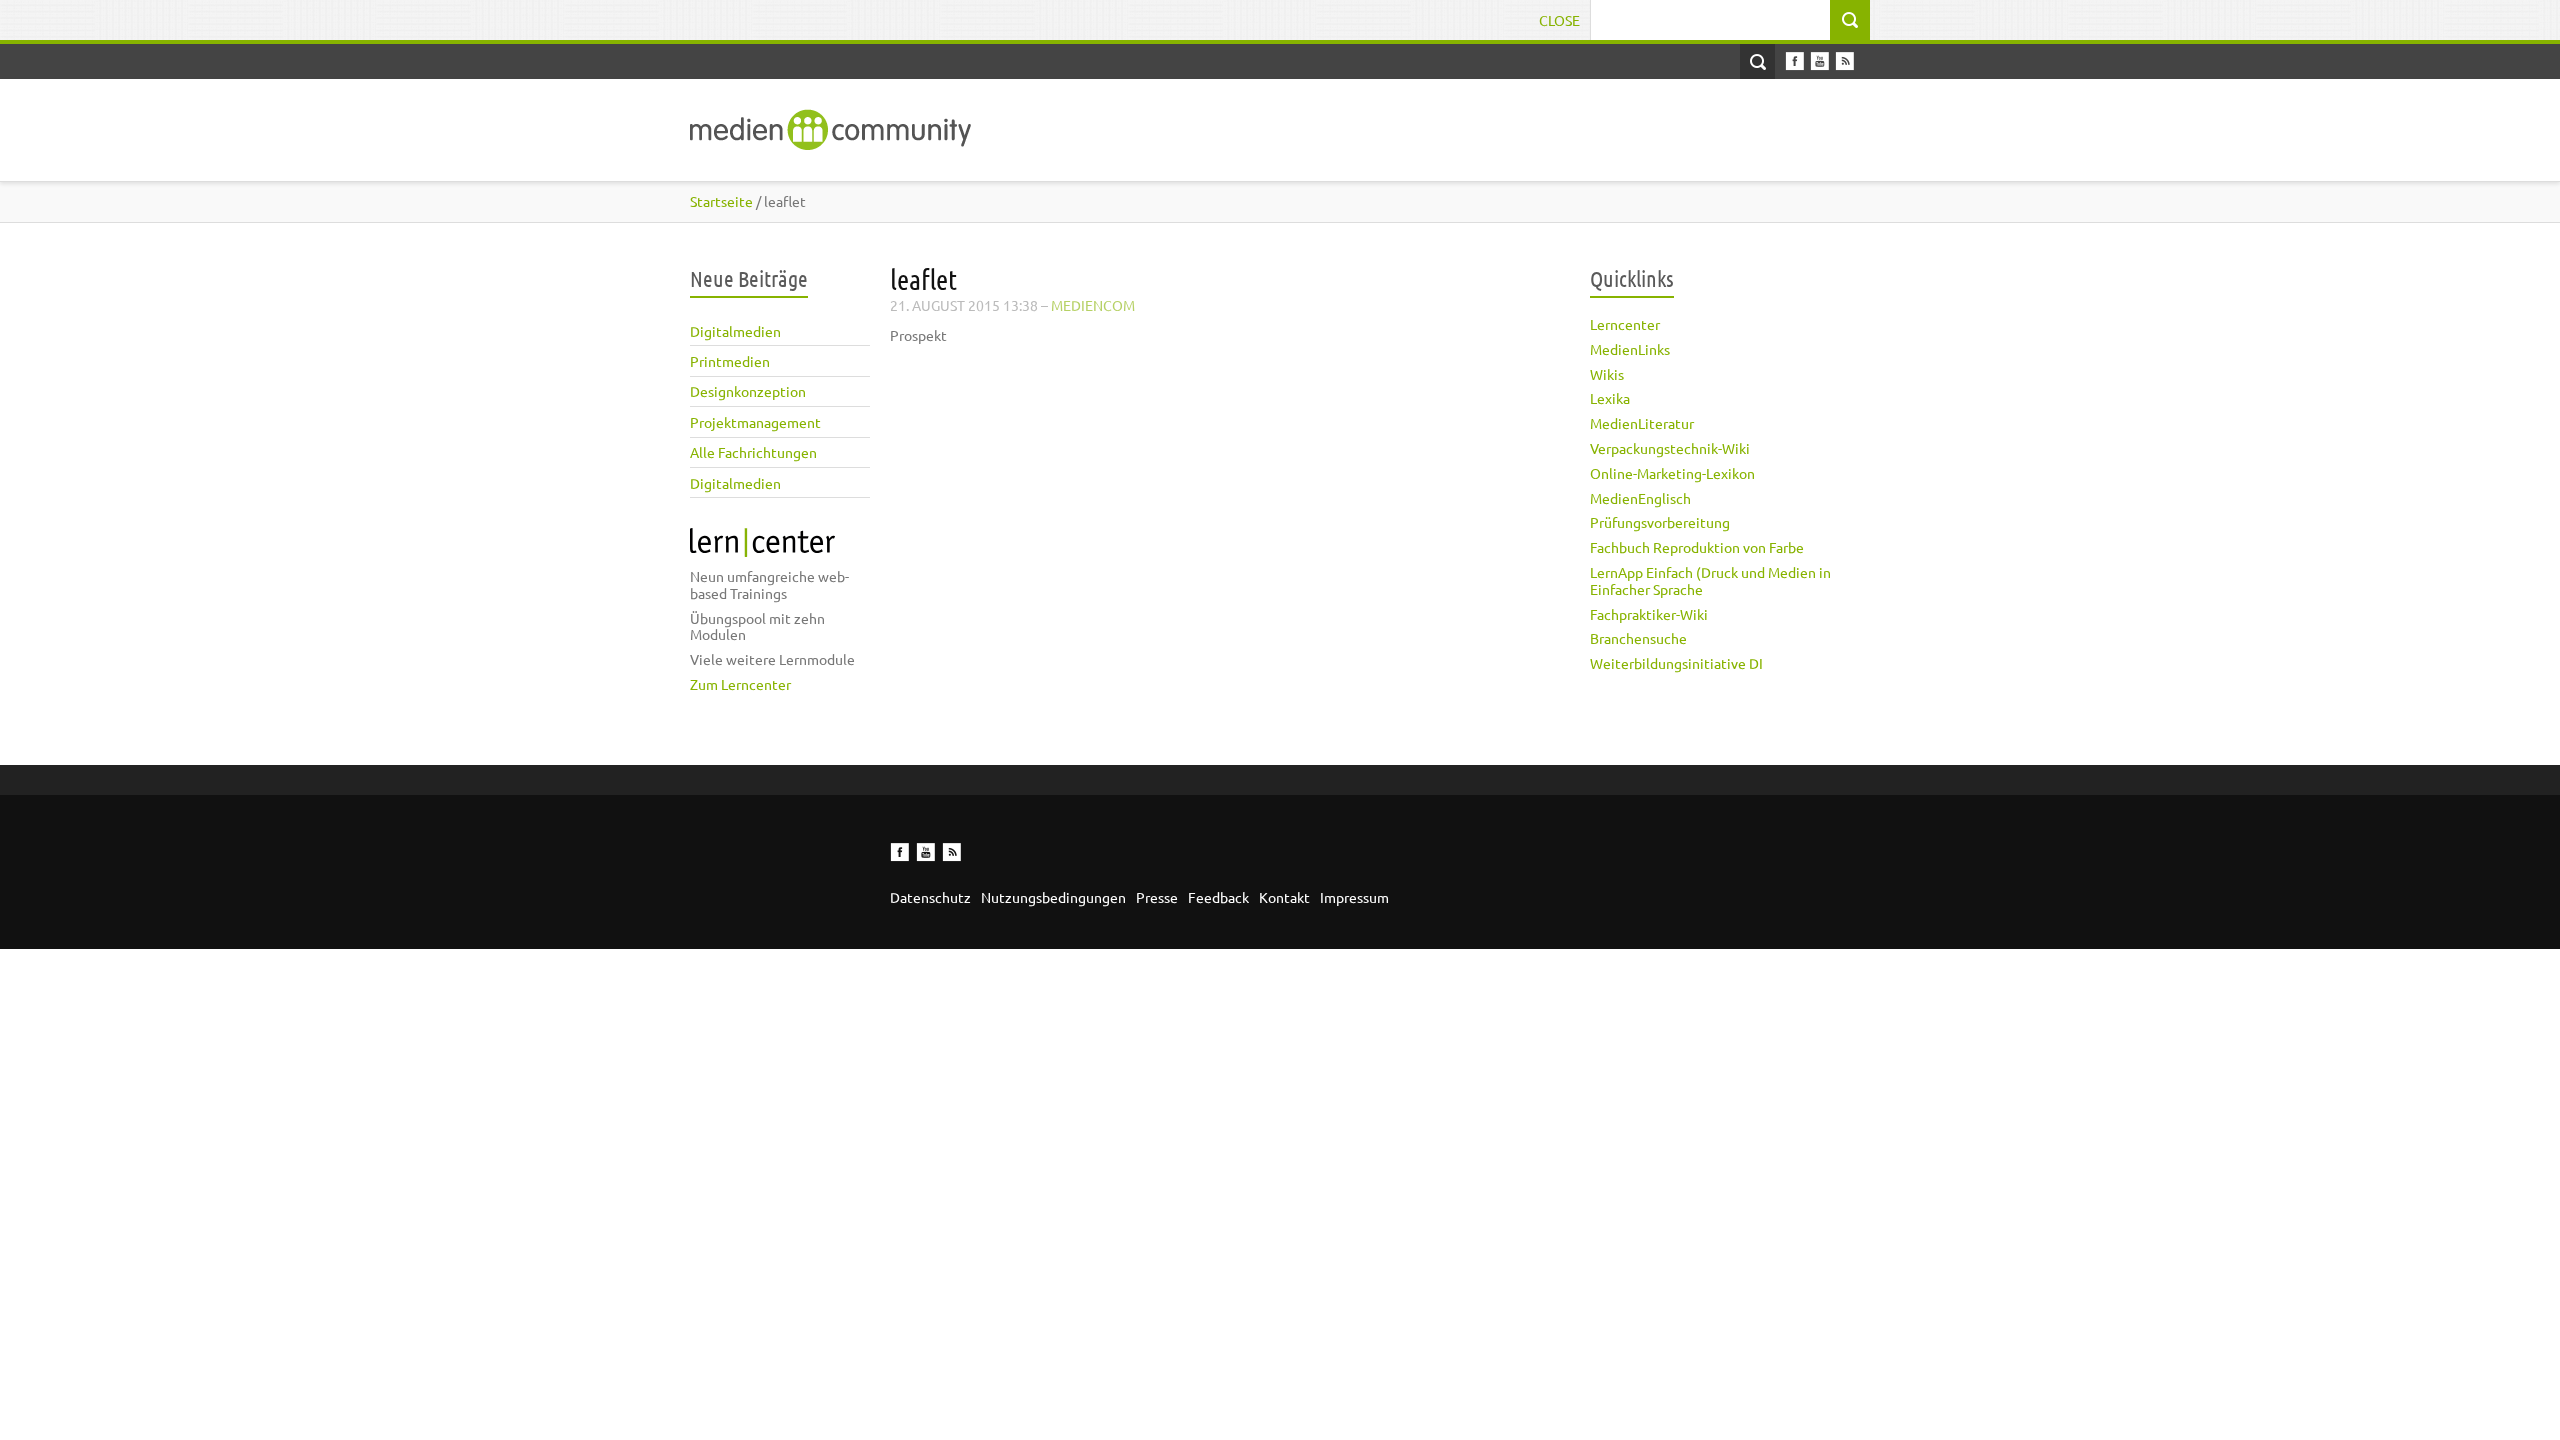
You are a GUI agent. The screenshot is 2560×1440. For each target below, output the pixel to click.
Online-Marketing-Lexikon (1672, 473)
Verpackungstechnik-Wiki (1670, 448)
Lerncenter (1625, 324)
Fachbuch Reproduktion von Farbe (1697, 547)
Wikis (1607, 374)
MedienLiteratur (1642, 423)
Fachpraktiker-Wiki (1649, 614)
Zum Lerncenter (740, 684)
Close (1559, 20)
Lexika (1610, 398)
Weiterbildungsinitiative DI (1676, 663)
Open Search (1757, 61)
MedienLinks (1630, 349)
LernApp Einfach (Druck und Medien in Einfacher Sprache (1710, 580)
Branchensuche (1638, 638)
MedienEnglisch (1640, 498)
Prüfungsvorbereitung (1660, 522)
